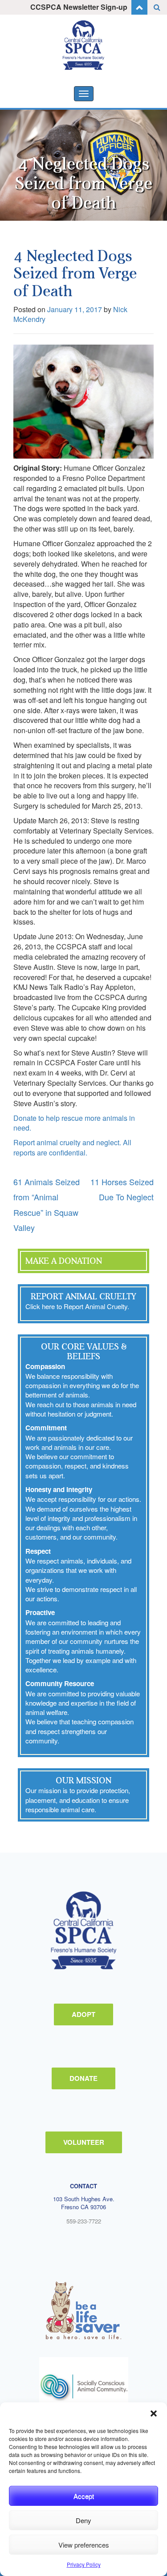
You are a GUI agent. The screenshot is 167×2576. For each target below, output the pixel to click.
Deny (83, 2520)
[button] (154, 2413)
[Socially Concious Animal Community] (83, 2386)
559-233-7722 (84, 2221)
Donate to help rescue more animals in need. (74, 1123)
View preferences (84, 2545)
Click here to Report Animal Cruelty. (77, 1306)
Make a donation (64, 1261)
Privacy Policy (84, 2564)
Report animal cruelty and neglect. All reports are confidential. (72, 1147)
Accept (84, 2496)
